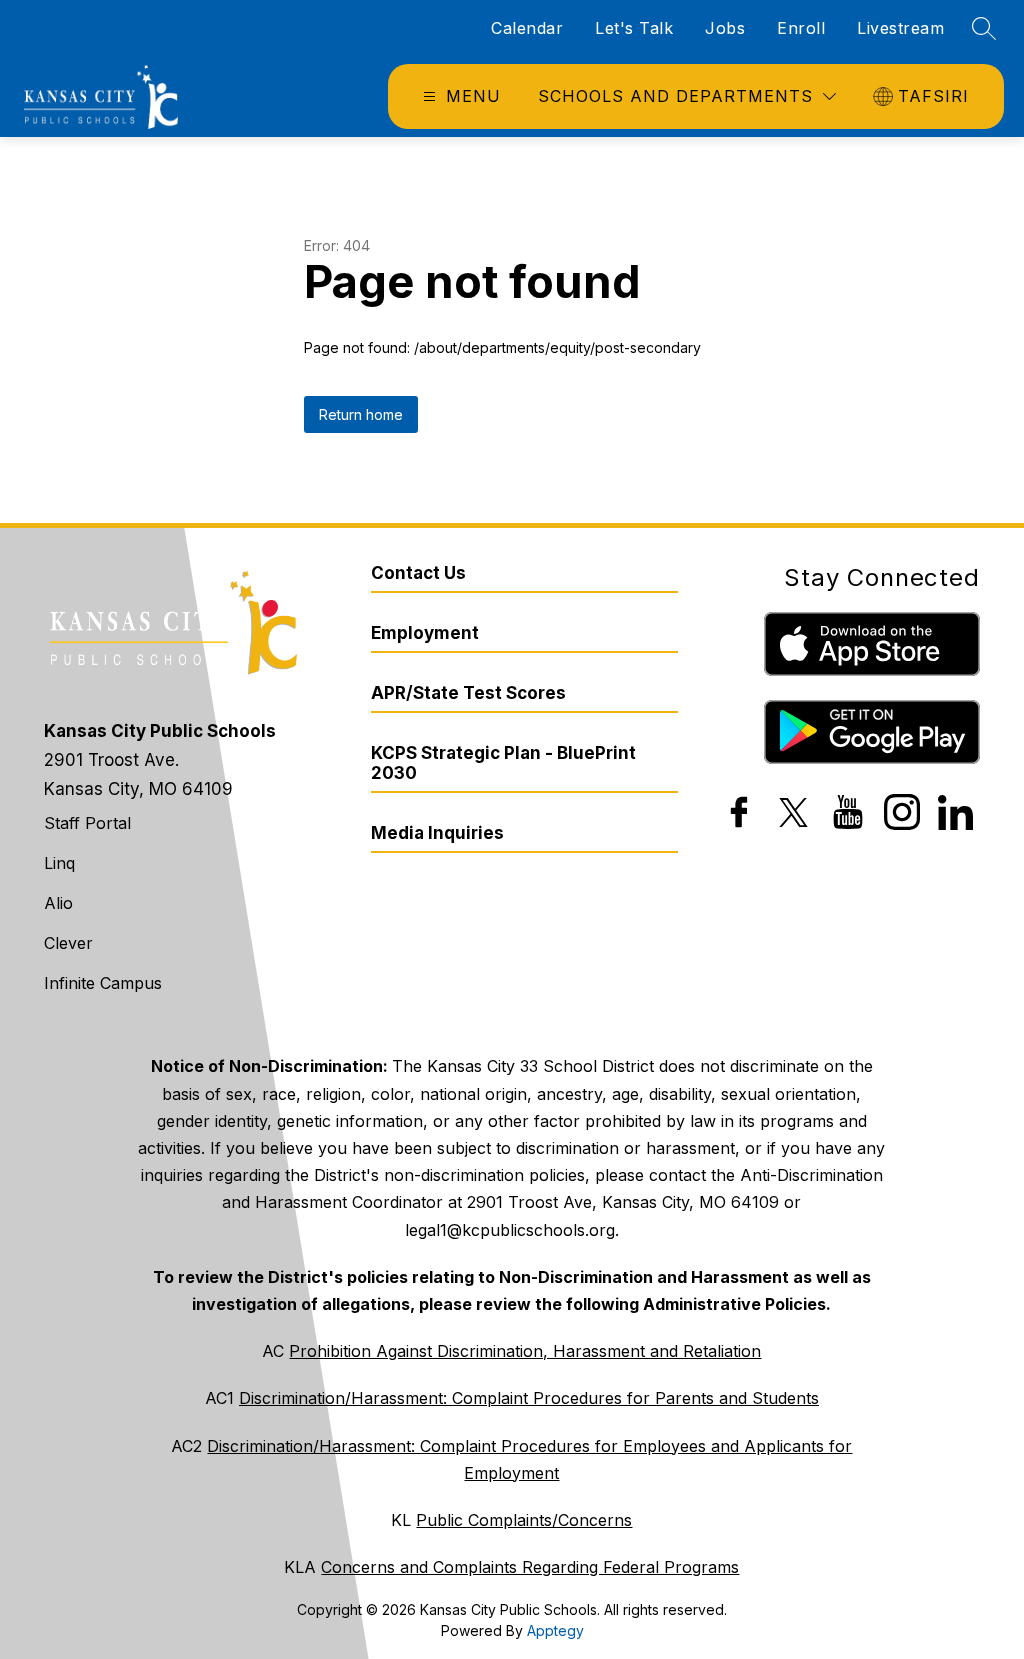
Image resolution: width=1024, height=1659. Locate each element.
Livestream (900, 28)
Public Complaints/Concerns (524, 1520)
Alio (58, 903)
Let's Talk (634, 28)
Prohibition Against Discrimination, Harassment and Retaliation (525, 1351)
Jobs (725, 28)
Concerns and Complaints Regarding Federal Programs (530, 1567)
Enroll (801, 28)
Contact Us (418, 573)
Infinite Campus (103, 983)
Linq (59, 863)
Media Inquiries (437, 833)
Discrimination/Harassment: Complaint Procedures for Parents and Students (529, 1398)
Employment (425, 633)
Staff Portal (87, 823)
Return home (361, 414)
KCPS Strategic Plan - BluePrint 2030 (503, 763)
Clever (68, 943)
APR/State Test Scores (468, 693)
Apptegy (555, 1630)
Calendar (527, 28)
